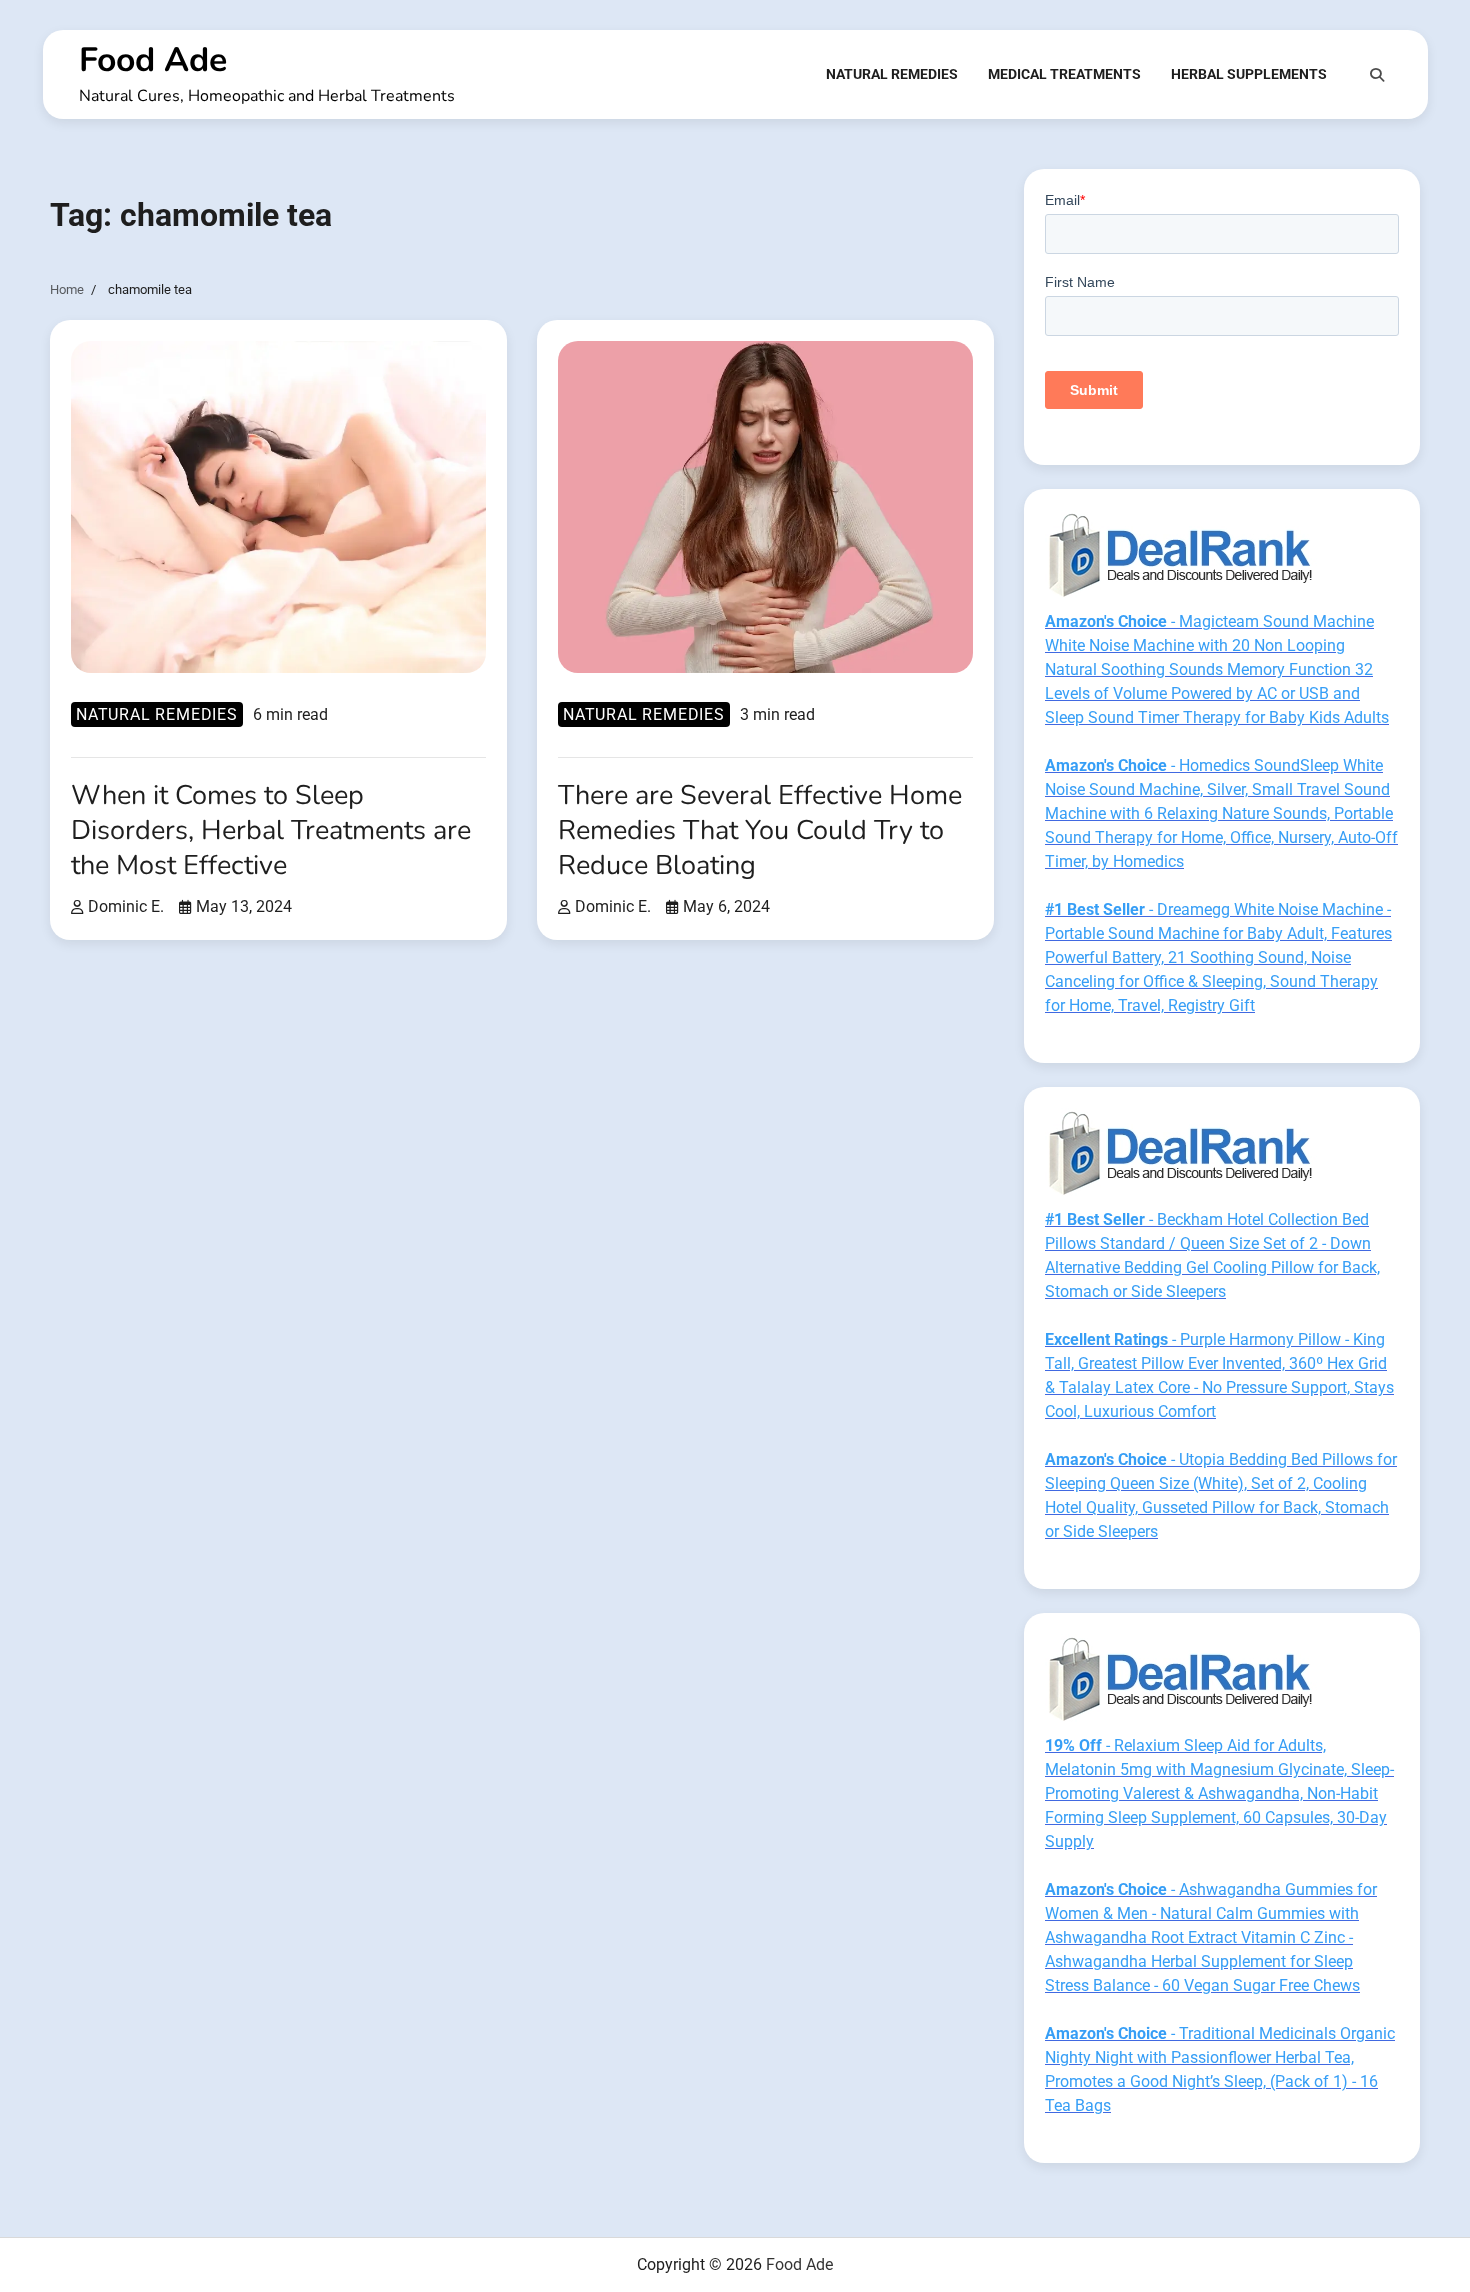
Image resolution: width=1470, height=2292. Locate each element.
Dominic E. (126, 906)
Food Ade (153, 60)
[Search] (1377, 75)
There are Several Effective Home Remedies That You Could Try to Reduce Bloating (760, 830)
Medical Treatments (1064, 74)
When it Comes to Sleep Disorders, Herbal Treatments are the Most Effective (271, 830)
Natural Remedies (892, 74)
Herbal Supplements (1249, 74)
